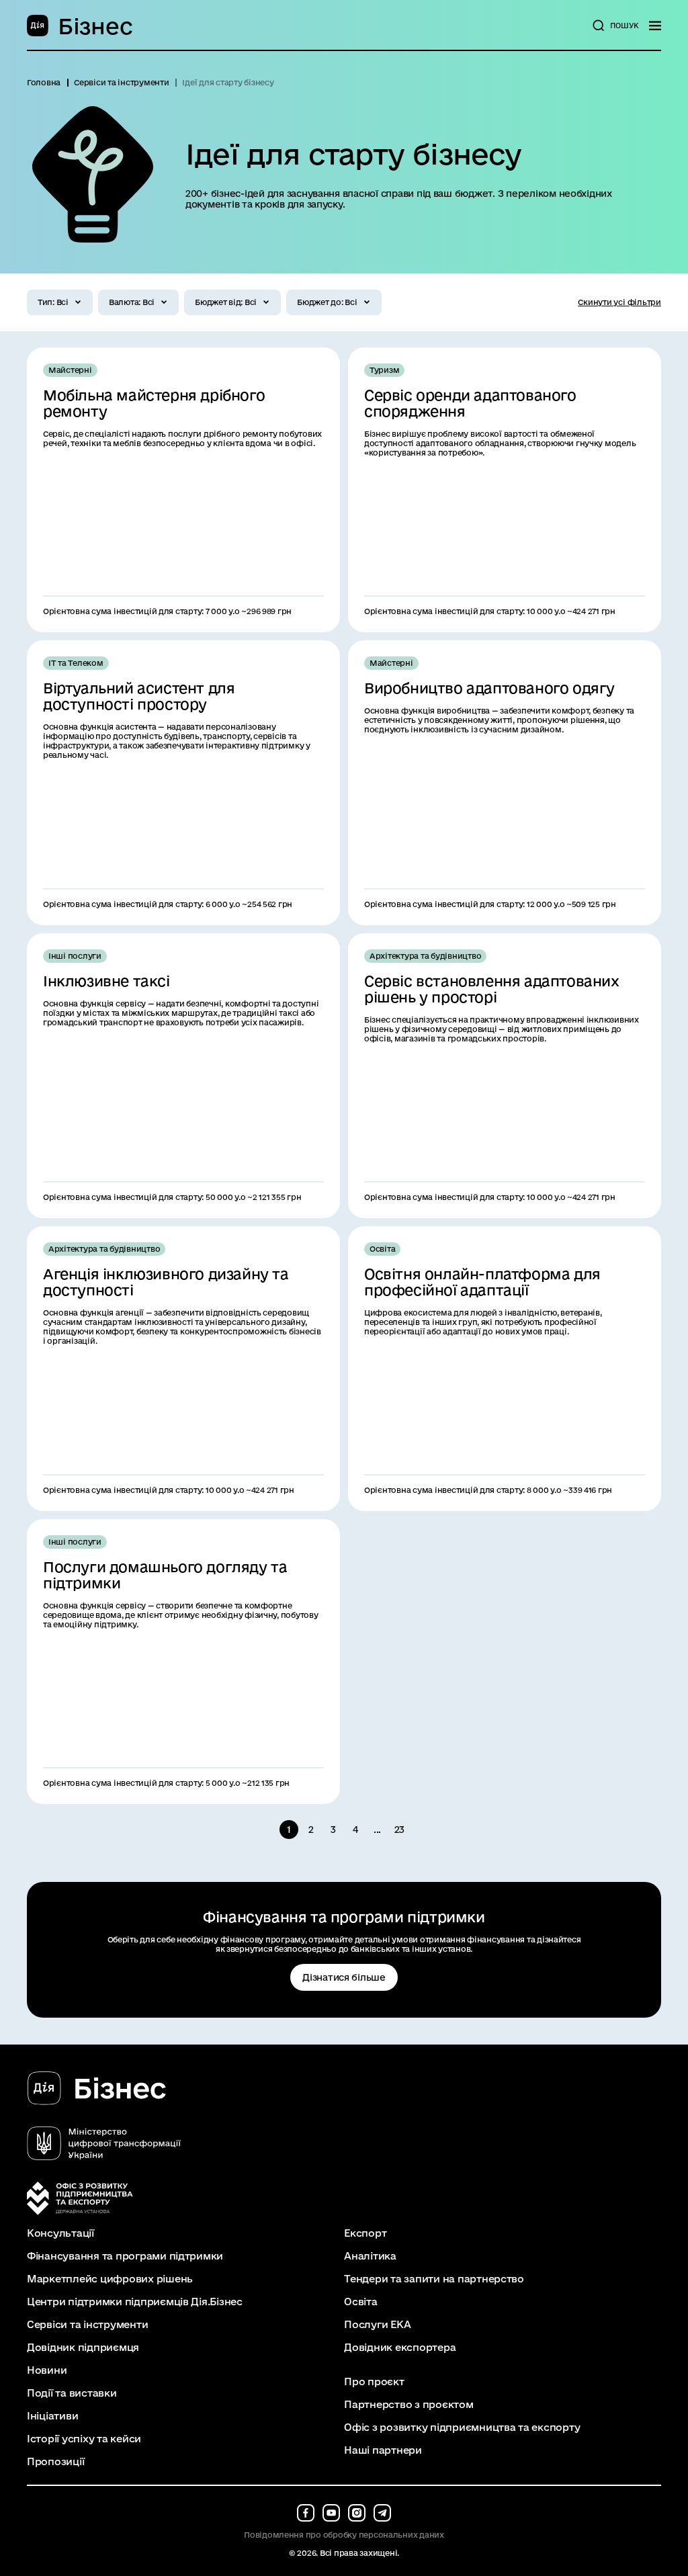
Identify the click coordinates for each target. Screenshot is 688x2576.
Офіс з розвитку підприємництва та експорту (462, 2428)
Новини (47, 2370)
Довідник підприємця (83, 2348)
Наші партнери (383, 2450)
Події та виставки (72, 2393)
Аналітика (370, 2256)
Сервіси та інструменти (87, 2325)
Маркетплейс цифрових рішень (110, 2279)
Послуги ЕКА (377, 2325)
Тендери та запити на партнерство (434, 2279)
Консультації (60, 2233)
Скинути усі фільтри (619, 302)
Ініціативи (52, 2416)
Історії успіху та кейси (84, 2439)
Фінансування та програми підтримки (125, 2256)
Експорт (365, 2233)
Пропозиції (55, 2462)
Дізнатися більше (344, 1977)
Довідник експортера (400, 2348)
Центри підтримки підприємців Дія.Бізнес (135, 2302)
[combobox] (60, 302)
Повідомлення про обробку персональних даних (344, 2535)
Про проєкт (374, 2382)
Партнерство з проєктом (408, 2405)
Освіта (360, 2302)
